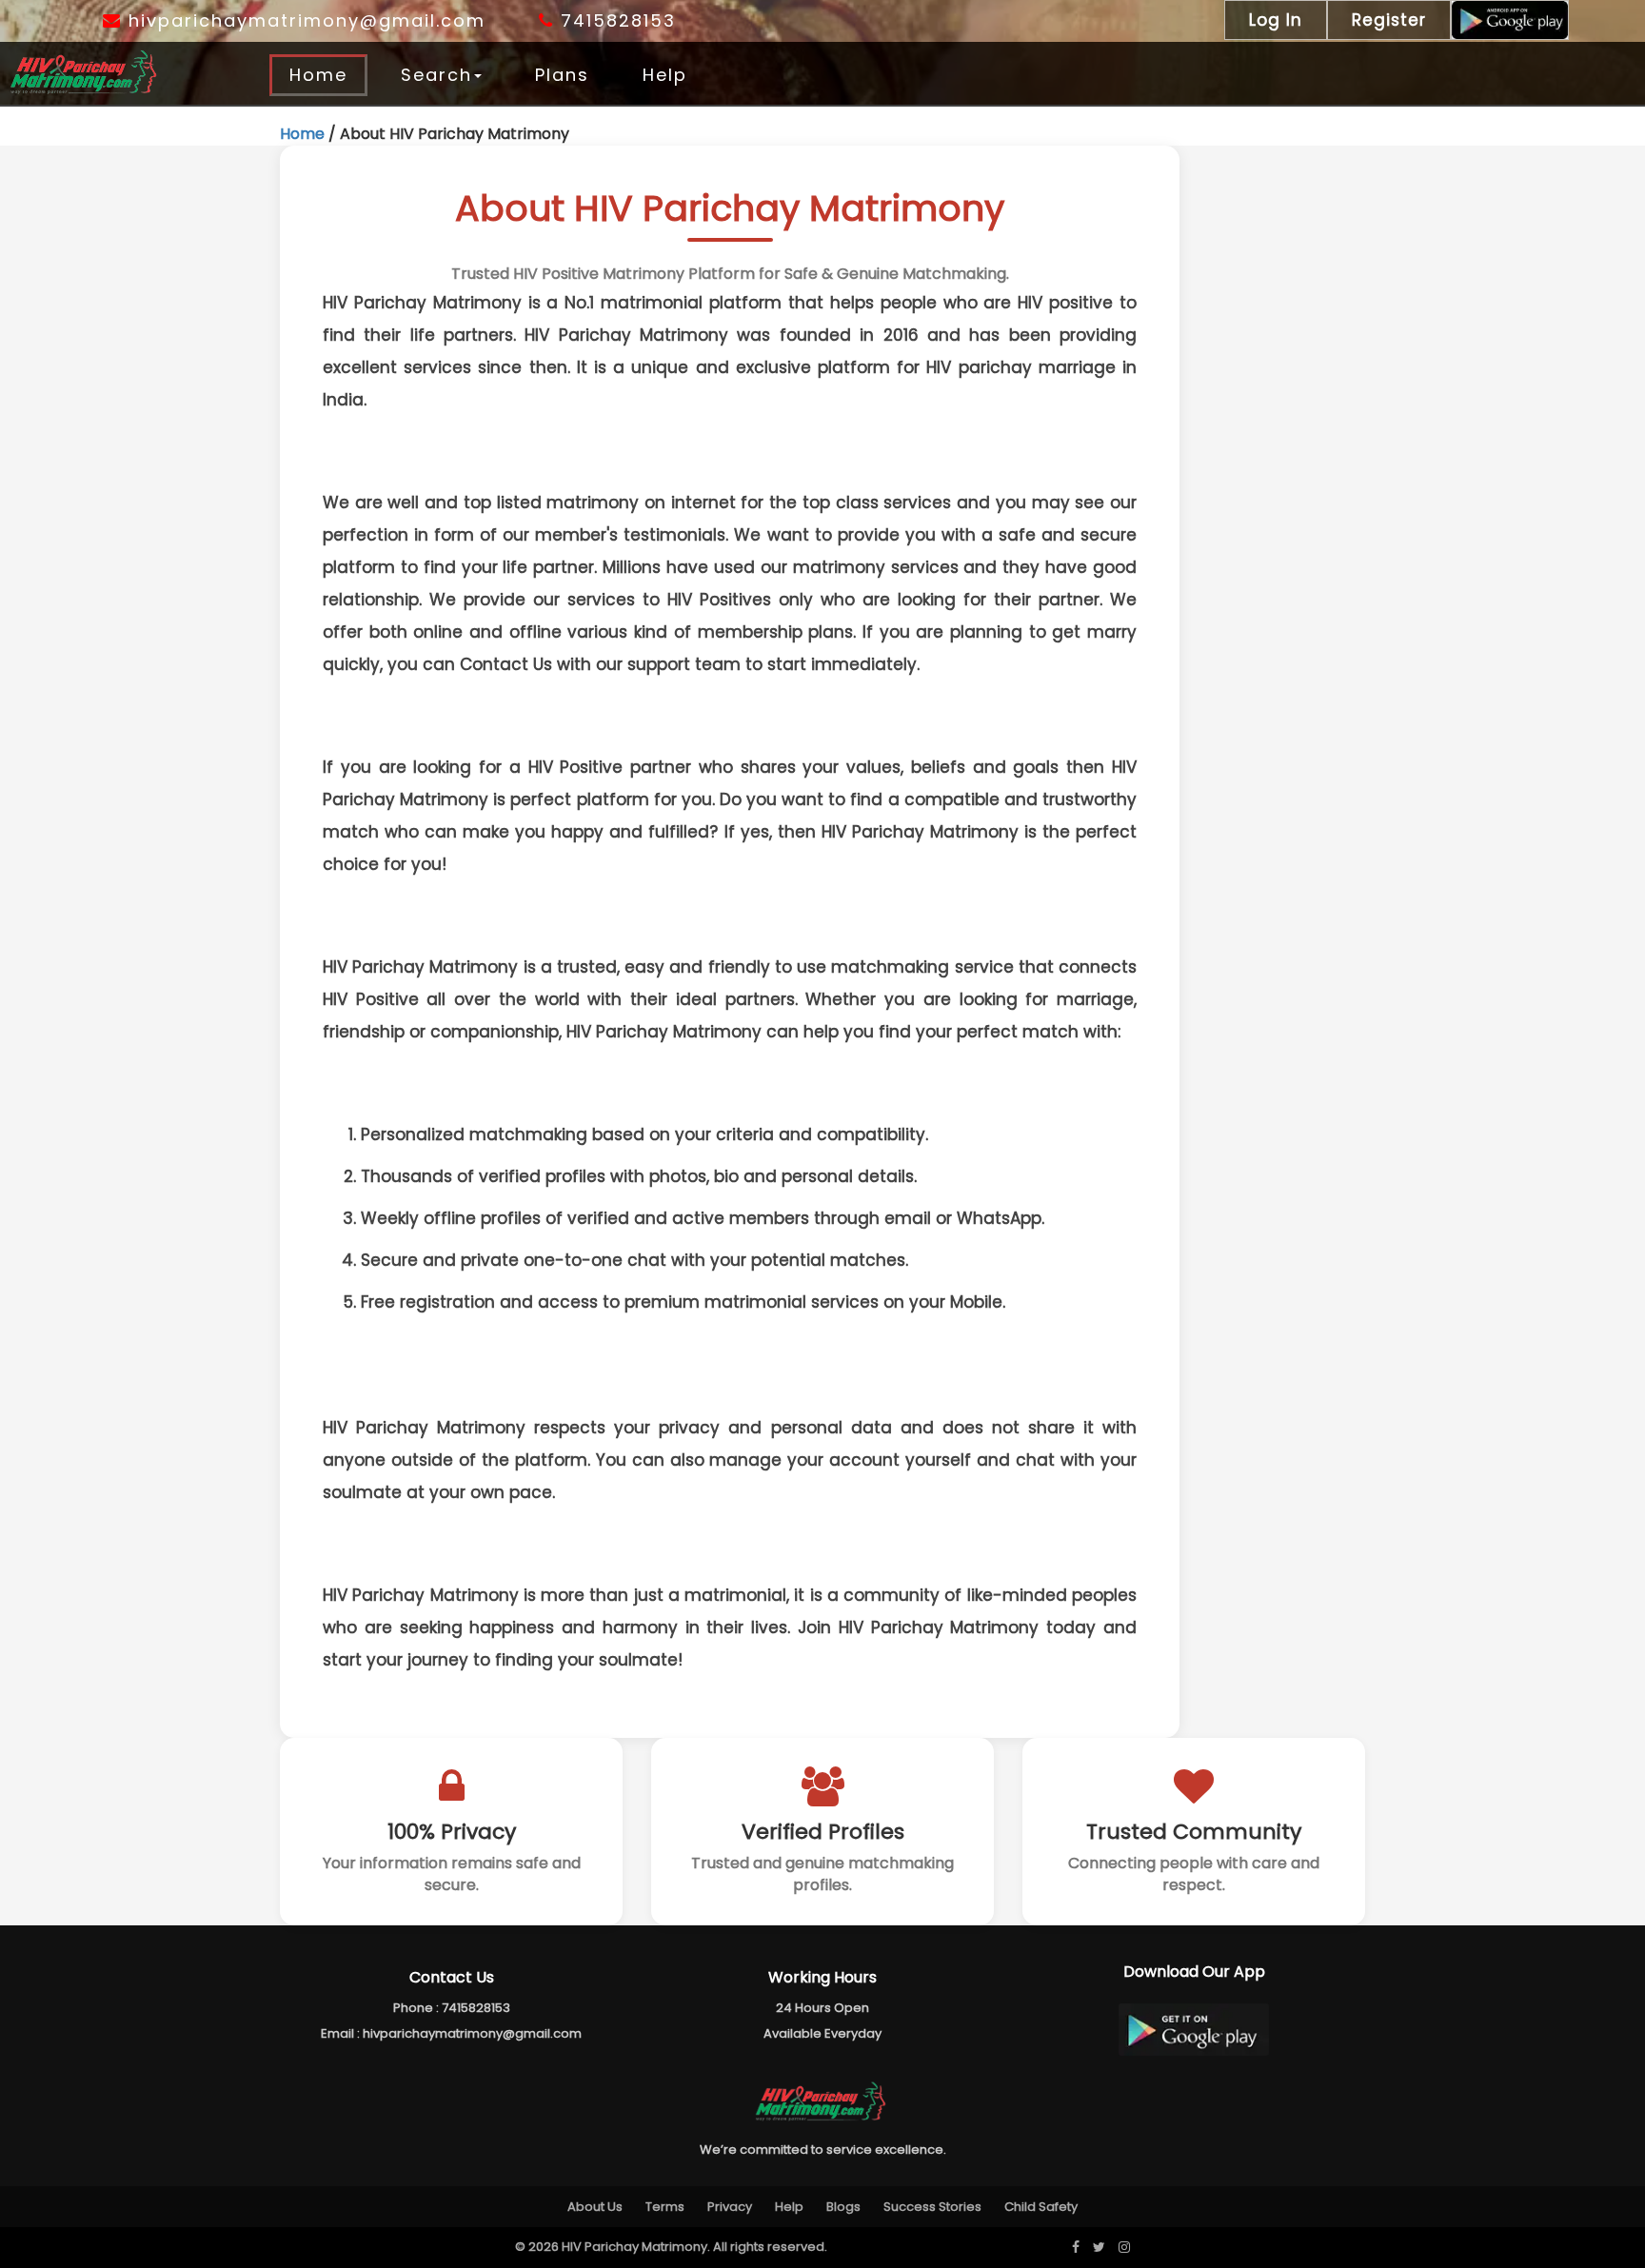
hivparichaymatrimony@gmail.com (304, 20)
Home (318, 75)
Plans (562, 75)
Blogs (843, 2207)
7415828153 (615, 20)
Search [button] (436, 75)
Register (1389, 20)
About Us (595, 2207)
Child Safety (1041, 2207)
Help (665, 75)
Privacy (730, 2207)
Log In (1276, 20)
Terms (665, 2207)
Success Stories (932, 2207)
